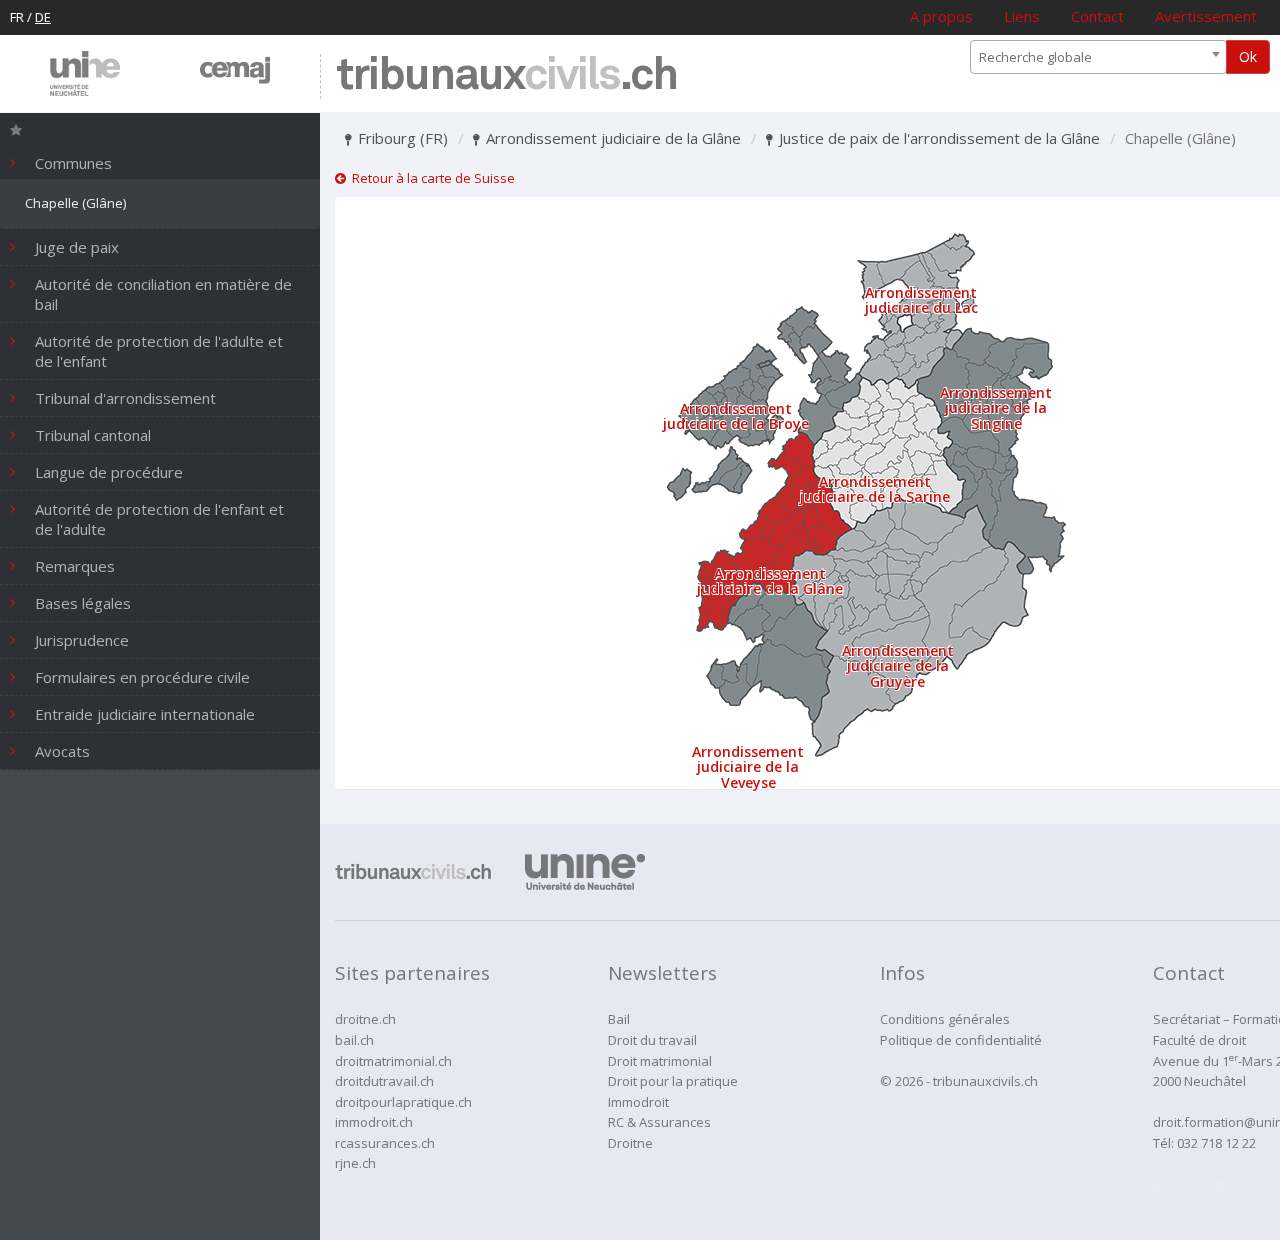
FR (17, 17)
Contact (1097, 16)
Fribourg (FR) (401, 138)
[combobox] (1098, 57)
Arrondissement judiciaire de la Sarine (875, 489)
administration (1197, 1184)
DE (43, 17)
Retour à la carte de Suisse (430, 178)
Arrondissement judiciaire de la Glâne (611, 138)
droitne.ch (365, 1019)
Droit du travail (652, 1040)
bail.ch (354, 1040)
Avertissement (1206, 16)
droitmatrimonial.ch (393, 1061)
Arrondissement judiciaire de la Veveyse (748, 767)
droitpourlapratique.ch (403, 1102)
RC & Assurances (659, 1122)
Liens (1022, 16)
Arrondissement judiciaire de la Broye (736, 416)
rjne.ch (355, 1163)
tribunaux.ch (506, 76)
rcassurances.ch (385, 1143)
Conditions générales (945, 1019)
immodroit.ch (374, 1122)
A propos (941, 16)
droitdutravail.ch (384, 1081)
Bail (619, 1019)
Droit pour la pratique (673, 1081)
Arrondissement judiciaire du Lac (921, 300)
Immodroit (638, 1102)
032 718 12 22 (1216, 1143)
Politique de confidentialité (961, 1040)
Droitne (630, 1143)
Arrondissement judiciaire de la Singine (996, 408)
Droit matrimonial (660, 1061)
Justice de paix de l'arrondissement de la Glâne (937, 138)
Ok (1248, 56)
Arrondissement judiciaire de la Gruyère (898, 666)
